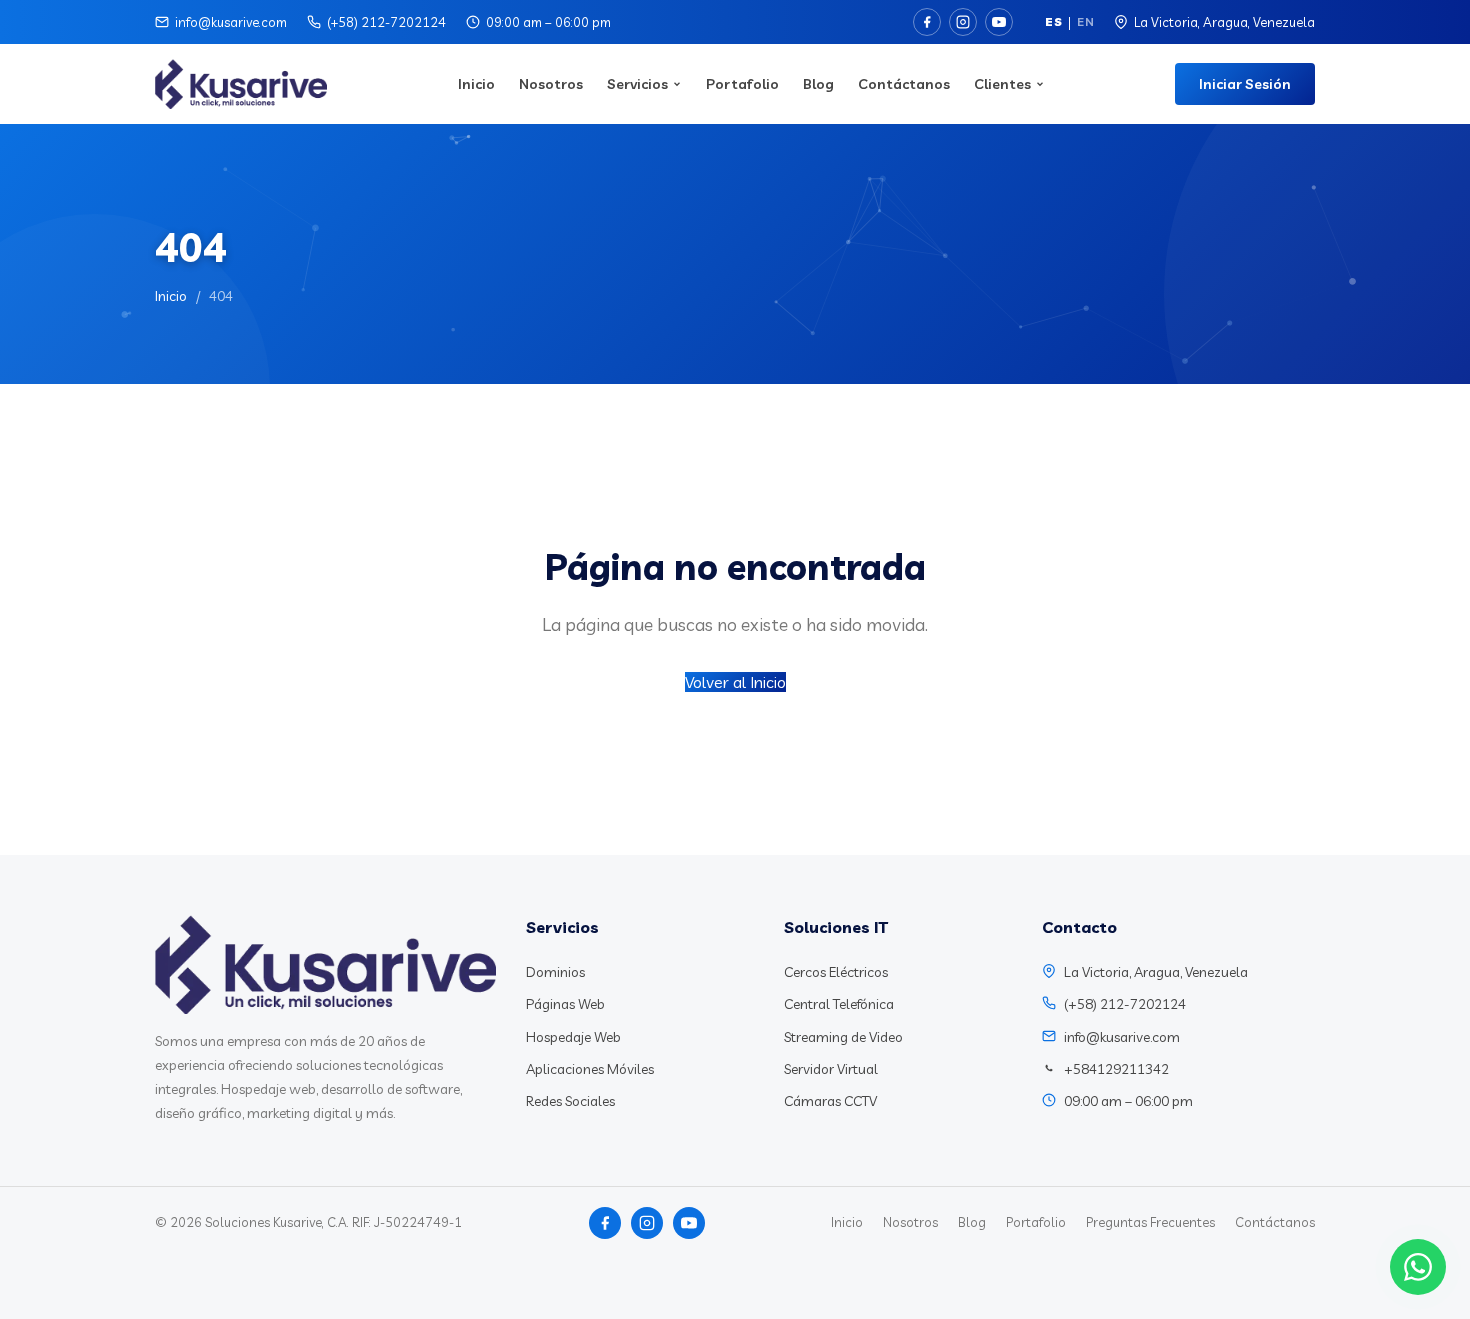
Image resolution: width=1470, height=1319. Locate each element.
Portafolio (742, 84)
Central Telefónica (839, 1004)
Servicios (637, 84)
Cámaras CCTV (830, 1101)
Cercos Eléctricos (836, 972)
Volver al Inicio (735, 682)
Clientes (1002, 84)
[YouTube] (999, 22)
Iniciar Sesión (1245, 84)
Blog (818, 84)
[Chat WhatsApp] (1418, 1267)
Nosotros (551, 84)
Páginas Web (565, 1004)
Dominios (555, 972)
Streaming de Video (843, 1037)
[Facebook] (927, 22)
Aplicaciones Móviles (590, 1069)
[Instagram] (963, 22)
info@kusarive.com (231, 22)
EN (1085, 21)
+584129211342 (1116, 1069)
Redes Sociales (570, 1101)
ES (1053, 21)
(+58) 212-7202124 (386, 22)
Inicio (476, 84)
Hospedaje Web (573, 1037)
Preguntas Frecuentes (1150, 1222)
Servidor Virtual (831, 1069)
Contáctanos (904, 84)
